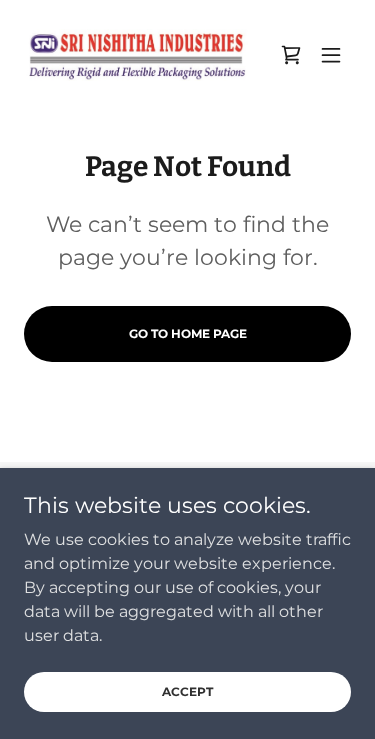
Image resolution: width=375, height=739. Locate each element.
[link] (136, 55)
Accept (187, 691)
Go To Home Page (188, 333)
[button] (331, 55)
